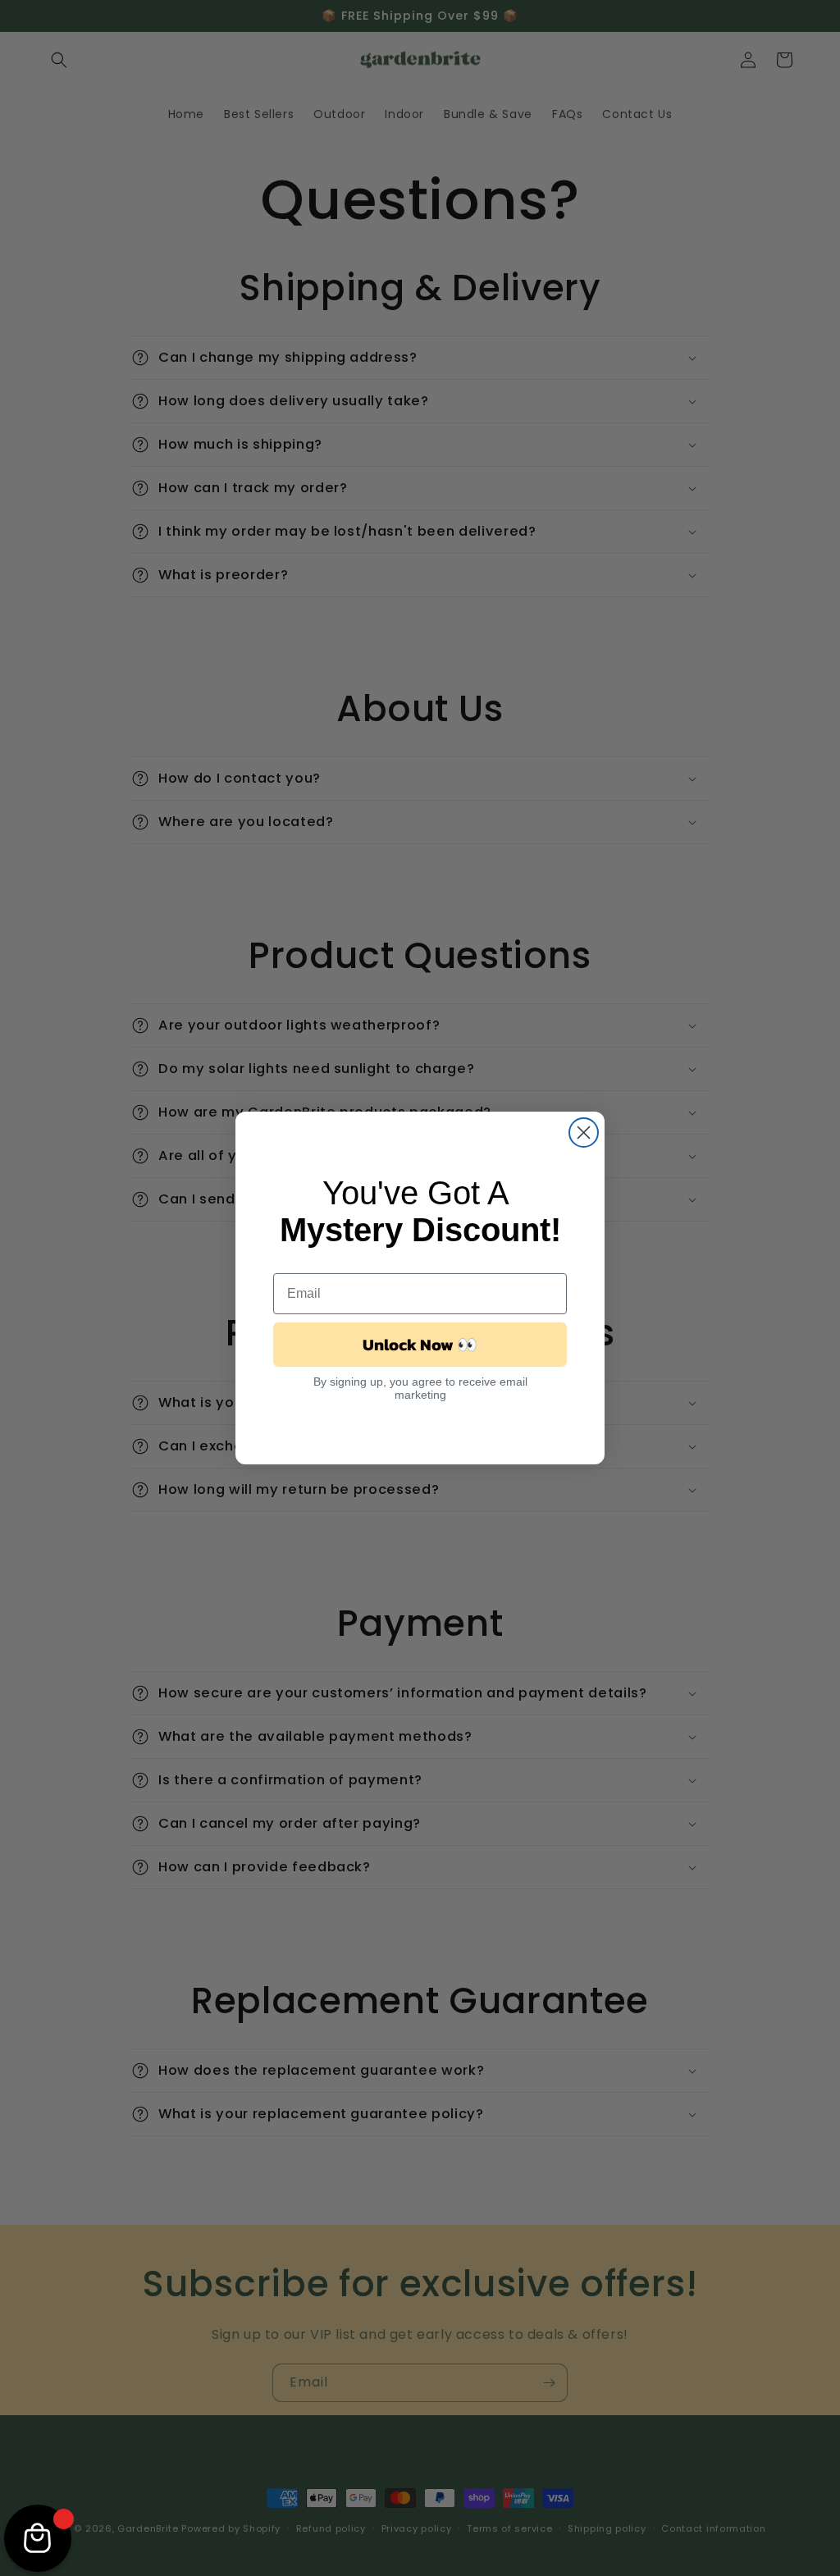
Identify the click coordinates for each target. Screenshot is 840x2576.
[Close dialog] (584, 1133)
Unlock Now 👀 (420, 1345)
